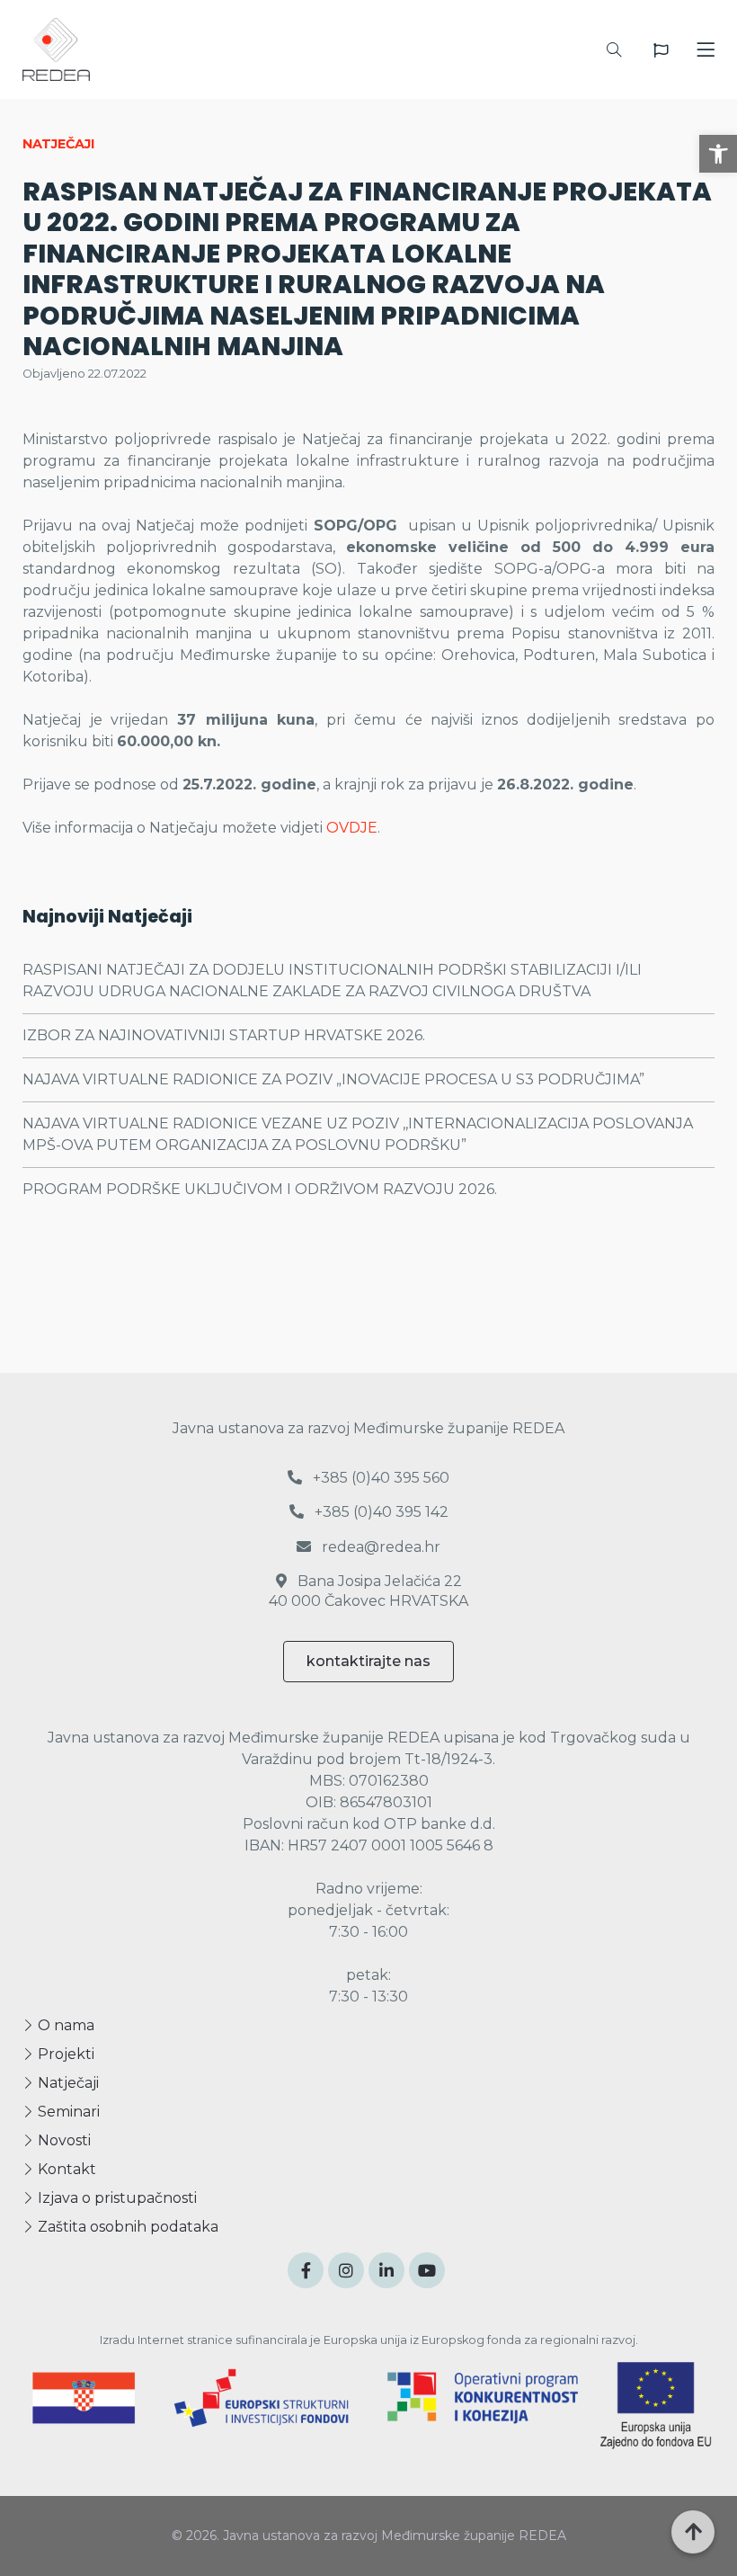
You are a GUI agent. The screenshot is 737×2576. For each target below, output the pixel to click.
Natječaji (67, 2083)
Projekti (64, 2054)
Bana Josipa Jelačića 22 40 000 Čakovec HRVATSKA (368, 1591)
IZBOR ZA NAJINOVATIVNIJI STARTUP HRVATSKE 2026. (224, 1035)
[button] (718, 154)
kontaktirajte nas (368, 1661)
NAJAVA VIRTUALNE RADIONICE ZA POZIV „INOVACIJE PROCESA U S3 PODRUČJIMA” (333, 1079)
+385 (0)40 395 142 (380, 1512)
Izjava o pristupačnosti (115, 2198)
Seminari (67, 2112)
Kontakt (65, 2169)
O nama (64, 2025)
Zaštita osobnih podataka (126, 2227)
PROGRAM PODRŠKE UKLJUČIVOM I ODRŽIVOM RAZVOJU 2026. (260, 1189)
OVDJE (352, 828)
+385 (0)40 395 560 (379, 1478)
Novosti (62, 2140)
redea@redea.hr (379, 1547)
